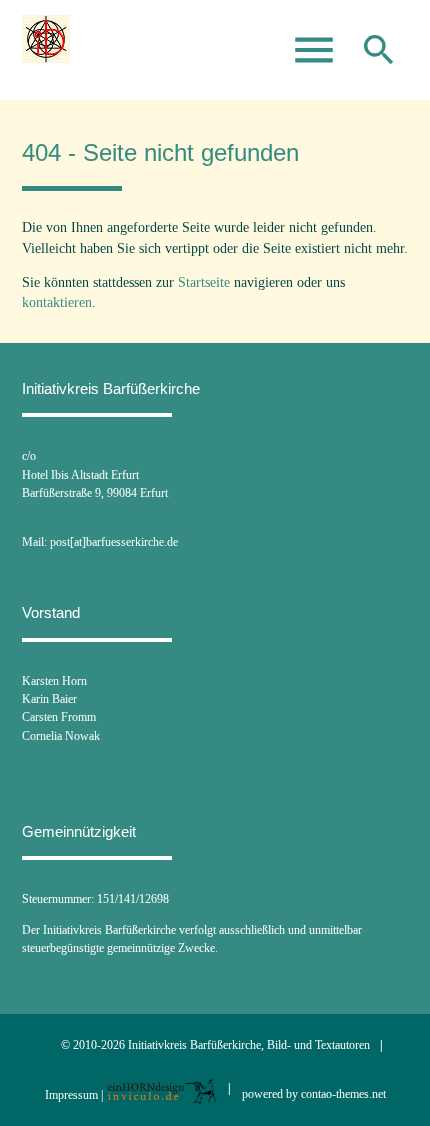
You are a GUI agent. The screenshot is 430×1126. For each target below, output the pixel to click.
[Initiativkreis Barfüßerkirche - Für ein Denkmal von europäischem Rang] (46, 50)
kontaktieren (57, 302)
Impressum (71, 1094)
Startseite (204, 282)
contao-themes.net (343, 1094)
